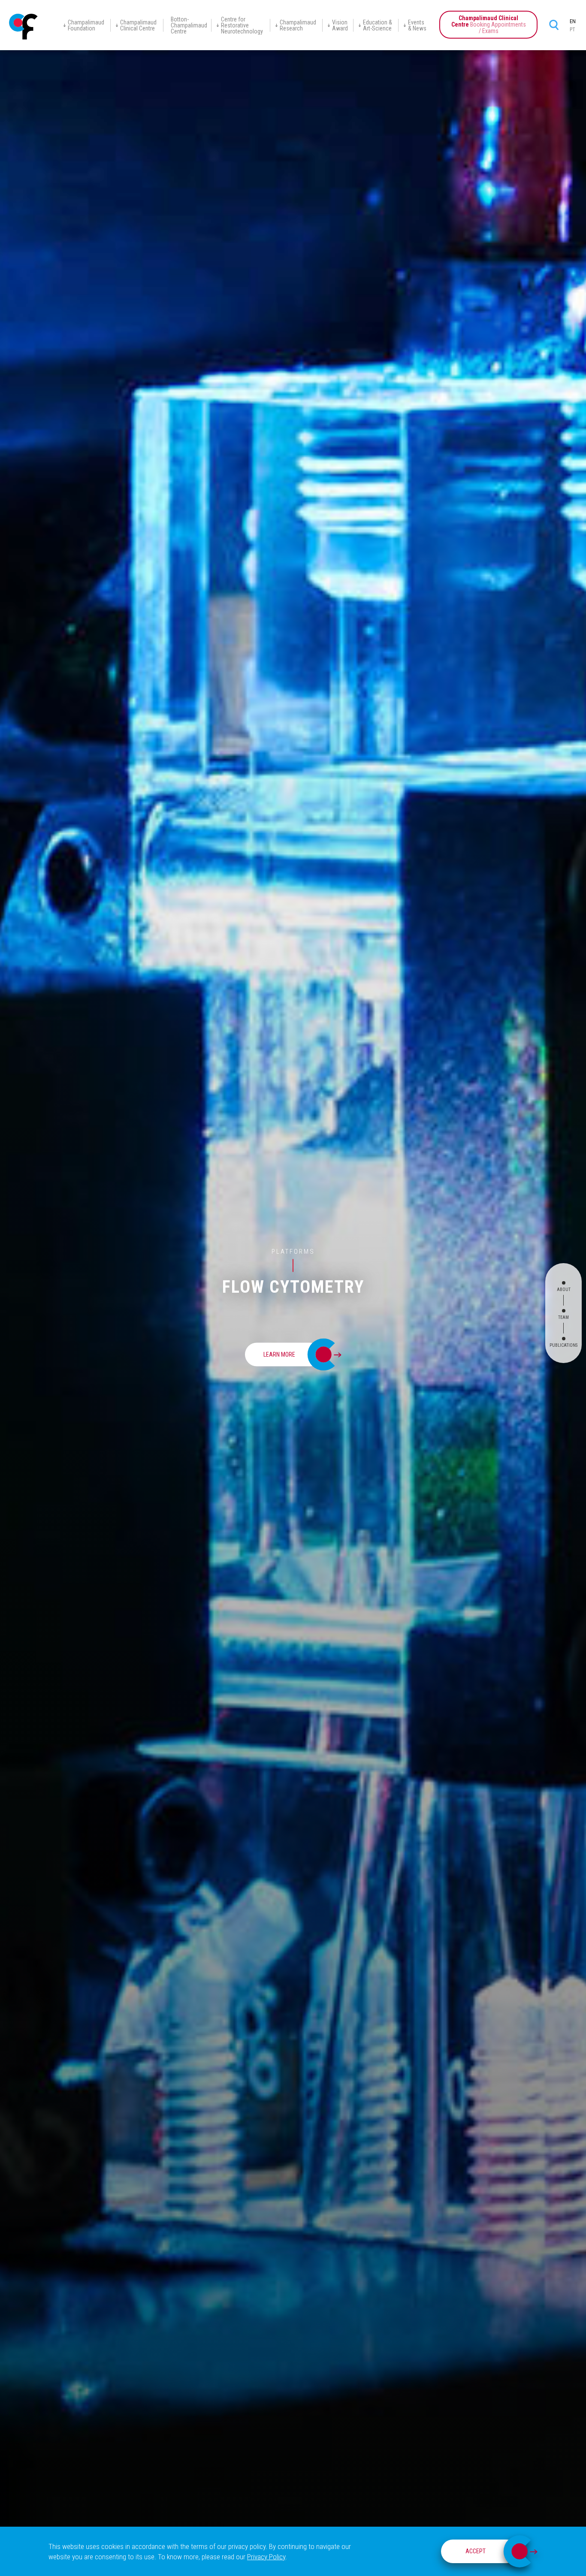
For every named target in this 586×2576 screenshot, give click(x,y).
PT (572, 30)
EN (573, 21)
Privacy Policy (266, 2557)
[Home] (24, 27)
